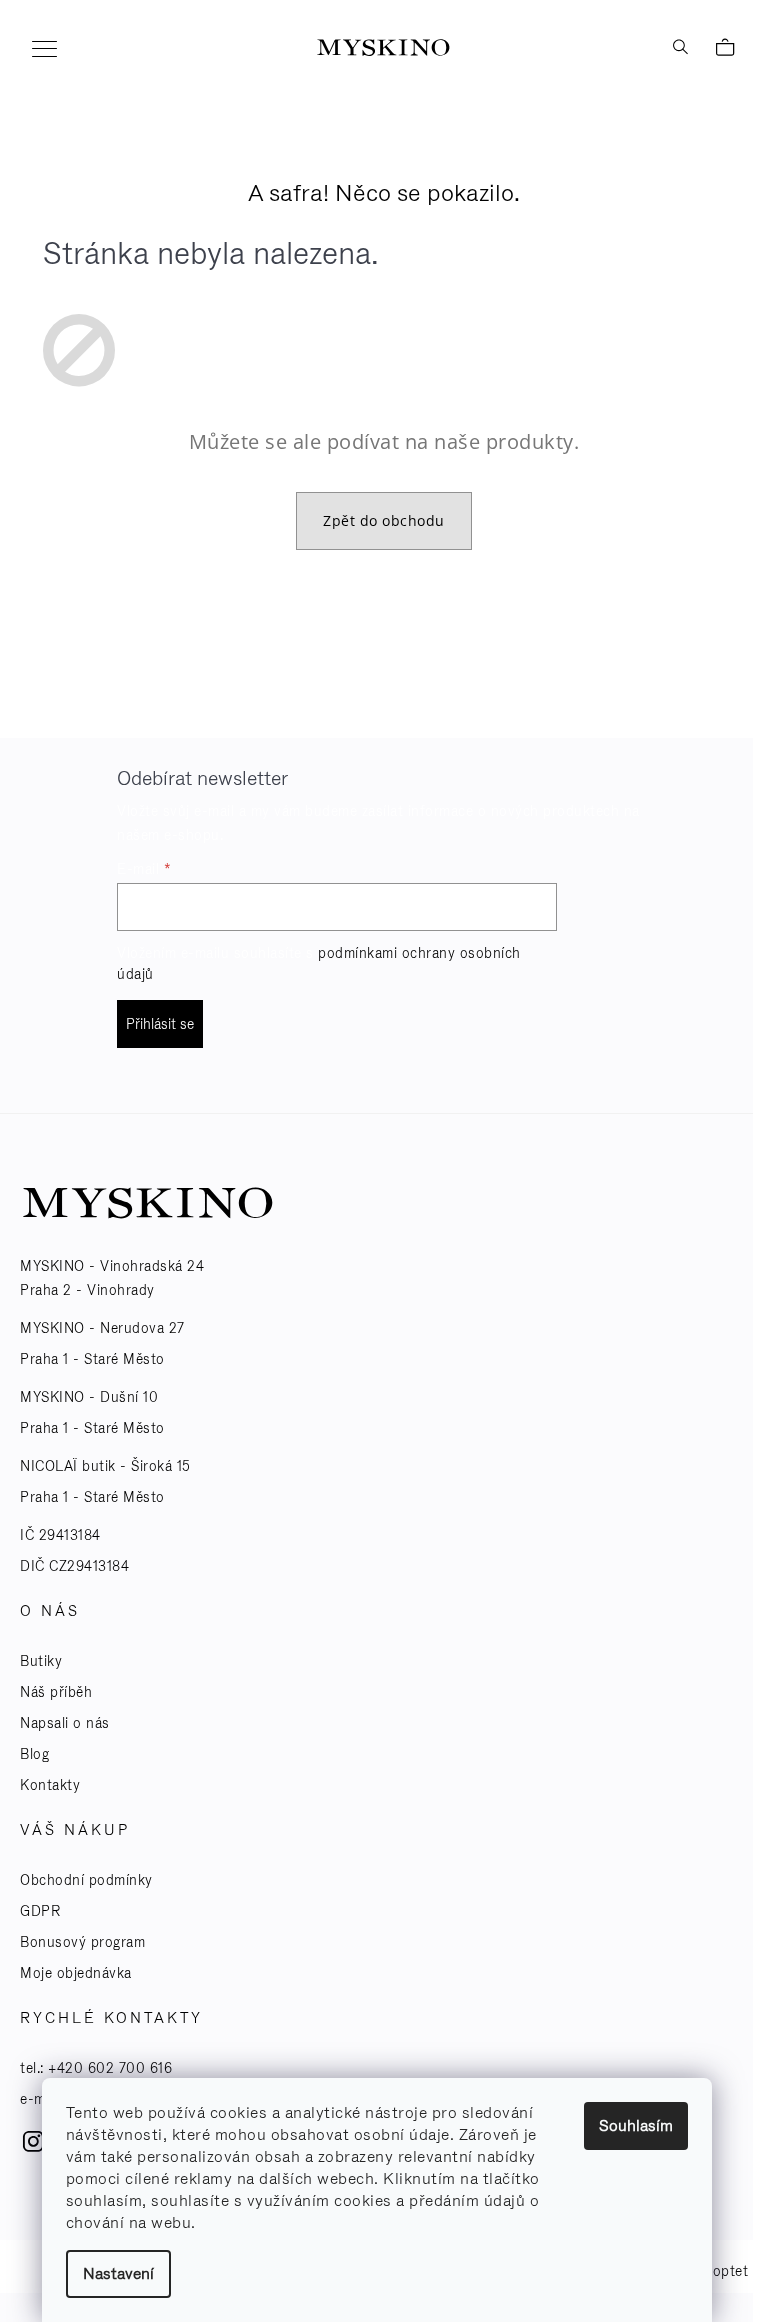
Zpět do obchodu (384, 520)
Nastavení (118, 2273)
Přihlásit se (160, 1024)
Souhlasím (636, 2125)
